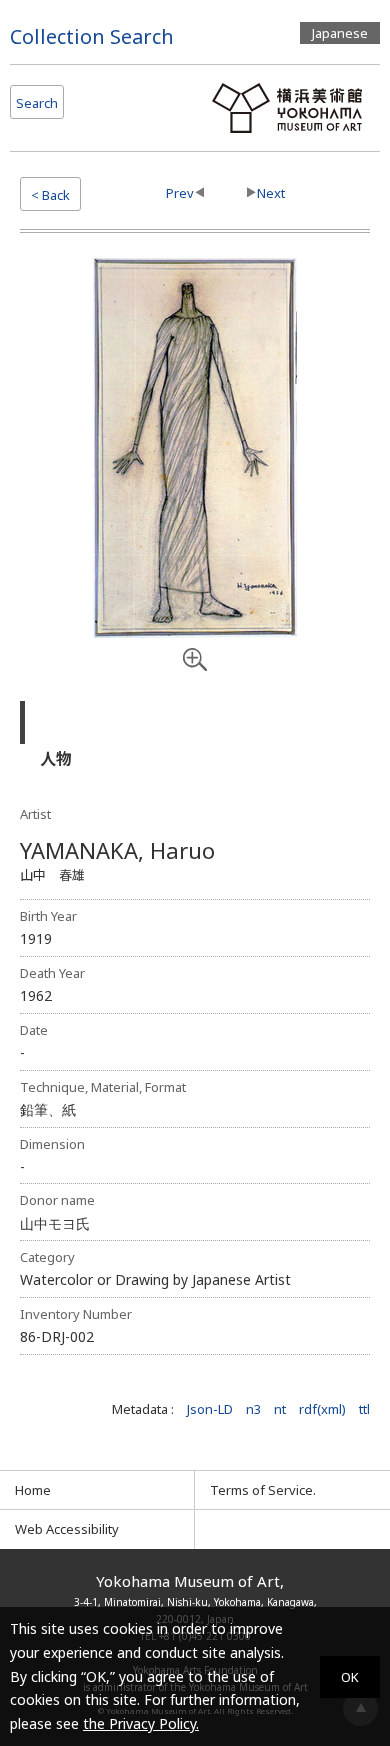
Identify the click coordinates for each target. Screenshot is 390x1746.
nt (280, 1409)
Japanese (340, 33)
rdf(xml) (322, 1409)
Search (37, 103)
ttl (364, 1409)
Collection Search (92, 36)
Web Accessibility (67, 1529)
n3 (253, 1409)
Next (271, 193)
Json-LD (210, 1409)
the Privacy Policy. (141, 1723)
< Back (50, 195)
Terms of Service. (263, 1490)
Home (33, 1490)
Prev (180, 193)
